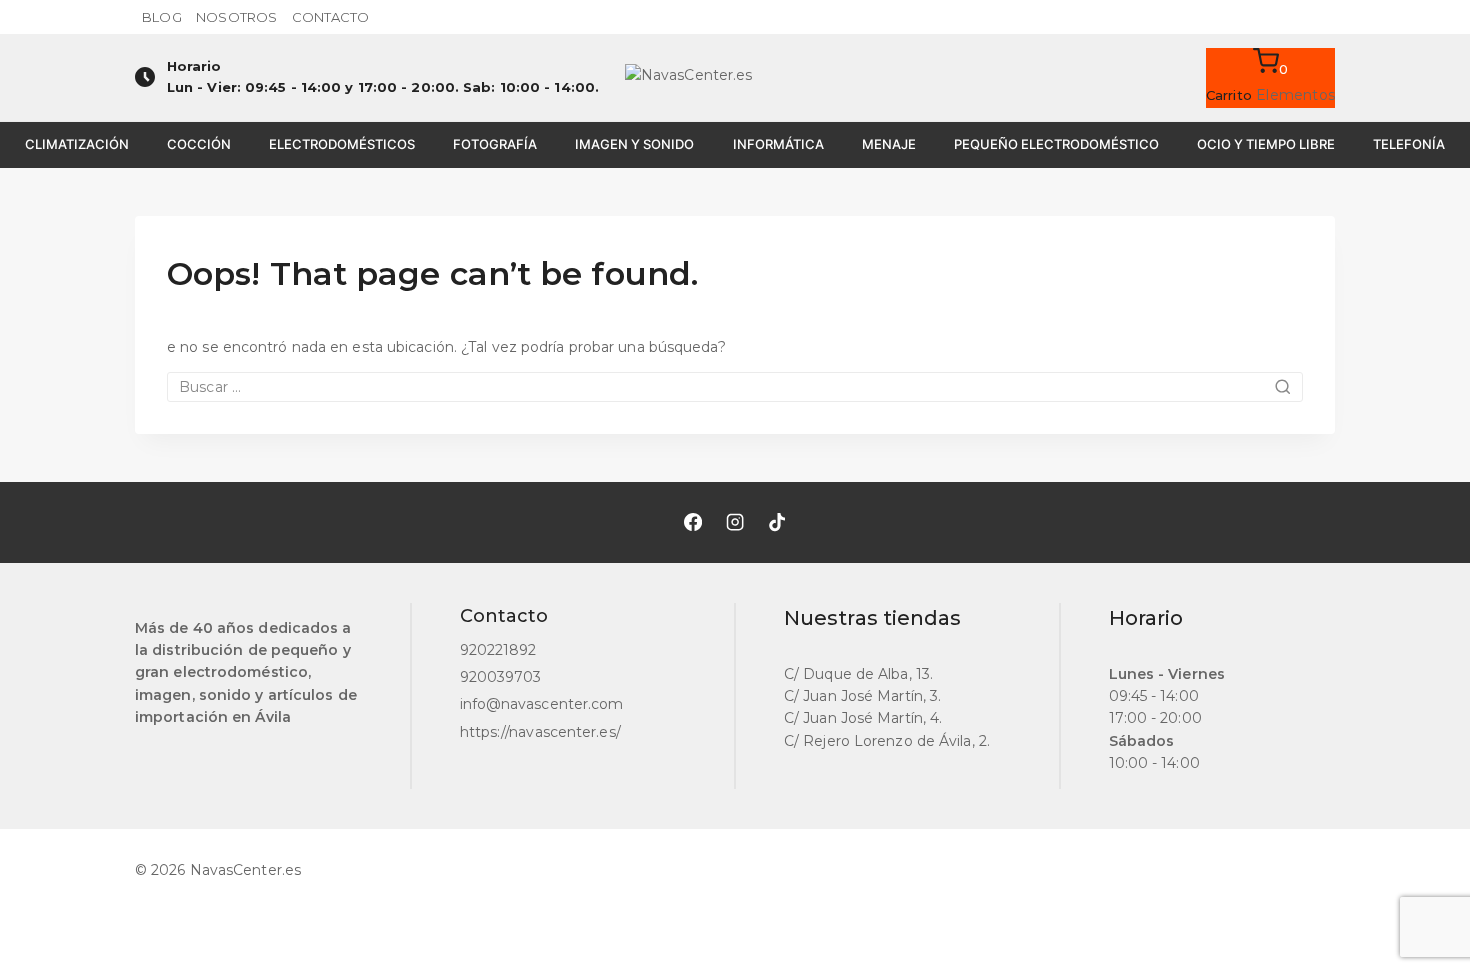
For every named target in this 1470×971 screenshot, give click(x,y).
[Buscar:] (735, 387)
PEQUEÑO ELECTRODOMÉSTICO (1056, 144)
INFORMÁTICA (778, 144)
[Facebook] (693, 522)
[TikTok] (777, 522)
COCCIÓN (199, 144)
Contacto (331, 17)
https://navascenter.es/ (540, 732)
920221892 (498, 650)
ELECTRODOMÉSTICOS (342, 144)
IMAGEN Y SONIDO (634, 144)
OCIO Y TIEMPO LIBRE (1266, 144)
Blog (161, 17)
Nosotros (236, 17)
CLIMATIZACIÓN (77, 144)
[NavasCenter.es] (735, 78)
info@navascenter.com (542, 704)
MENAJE (889, 144)
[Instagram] (735, 522)
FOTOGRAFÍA (495, 144)
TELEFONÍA (1409, 144)
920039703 (501, 677)
